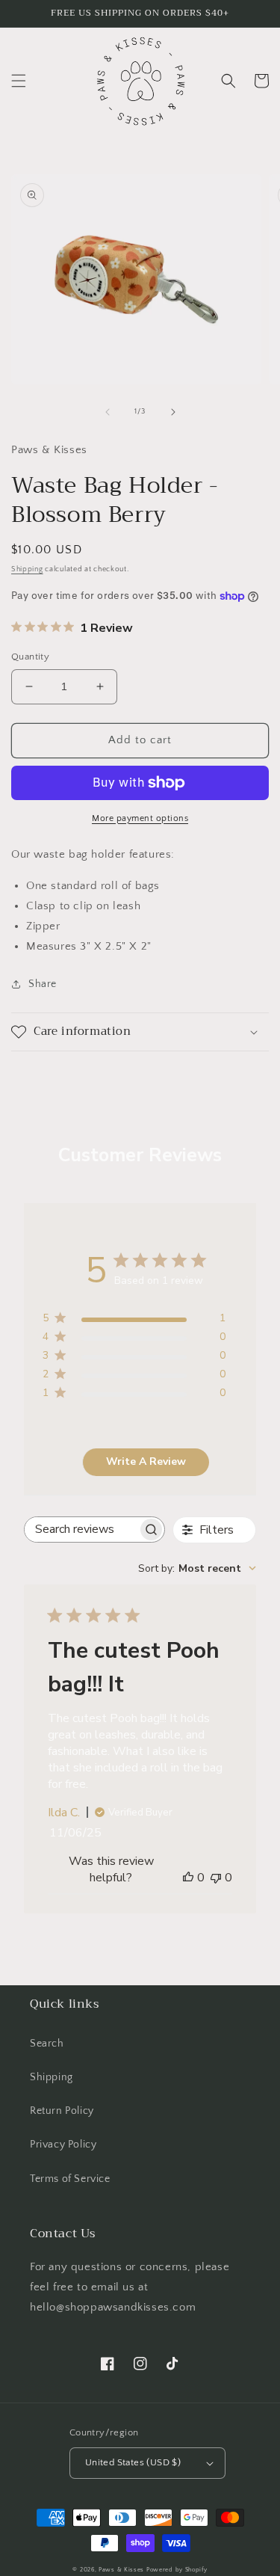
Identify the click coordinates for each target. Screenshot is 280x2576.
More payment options (140, 818)
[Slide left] (108, 412)
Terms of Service (70, 2179)
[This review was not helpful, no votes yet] (216, 1878)
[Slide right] (173, 412)
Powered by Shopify (177, 2570)
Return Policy (62, 2111)
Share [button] (43, 984)
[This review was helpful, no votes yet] (188, 1878)
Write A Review (146, 1461)
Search (47, 2044)
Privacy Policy (63, 2145)
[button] (19, 81)
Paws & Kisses (121, 2570)
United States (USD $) (133, 2462)
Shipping (27, 569)
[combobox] (197, 1568)
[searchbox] (81, 1530)
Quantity (30, 657)
